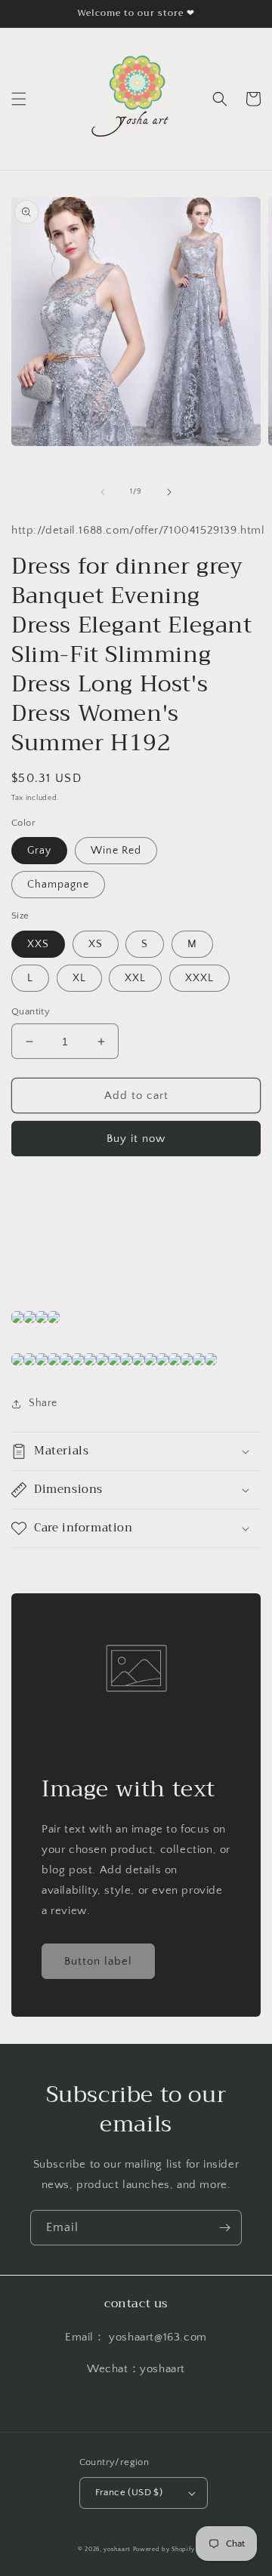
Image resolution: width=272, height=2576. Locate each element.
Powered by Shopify (164, 2549)
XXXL (199, 978)
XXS (38, 944)
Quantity (31, 1011)
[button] (19, 99)
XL (79, 978)
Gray (39, 851)
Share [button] (43, 1403)
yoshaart (117, 2549)
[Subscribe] (224, 2228)
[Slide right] (169, 492)
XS (96, 944)
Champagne (58, 885)
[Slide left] (103, 492)
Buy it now (136, 1139)
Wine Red (116, 851)
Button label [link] (98, 1961)
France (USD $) (129, 2492)
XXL (135, 978)
